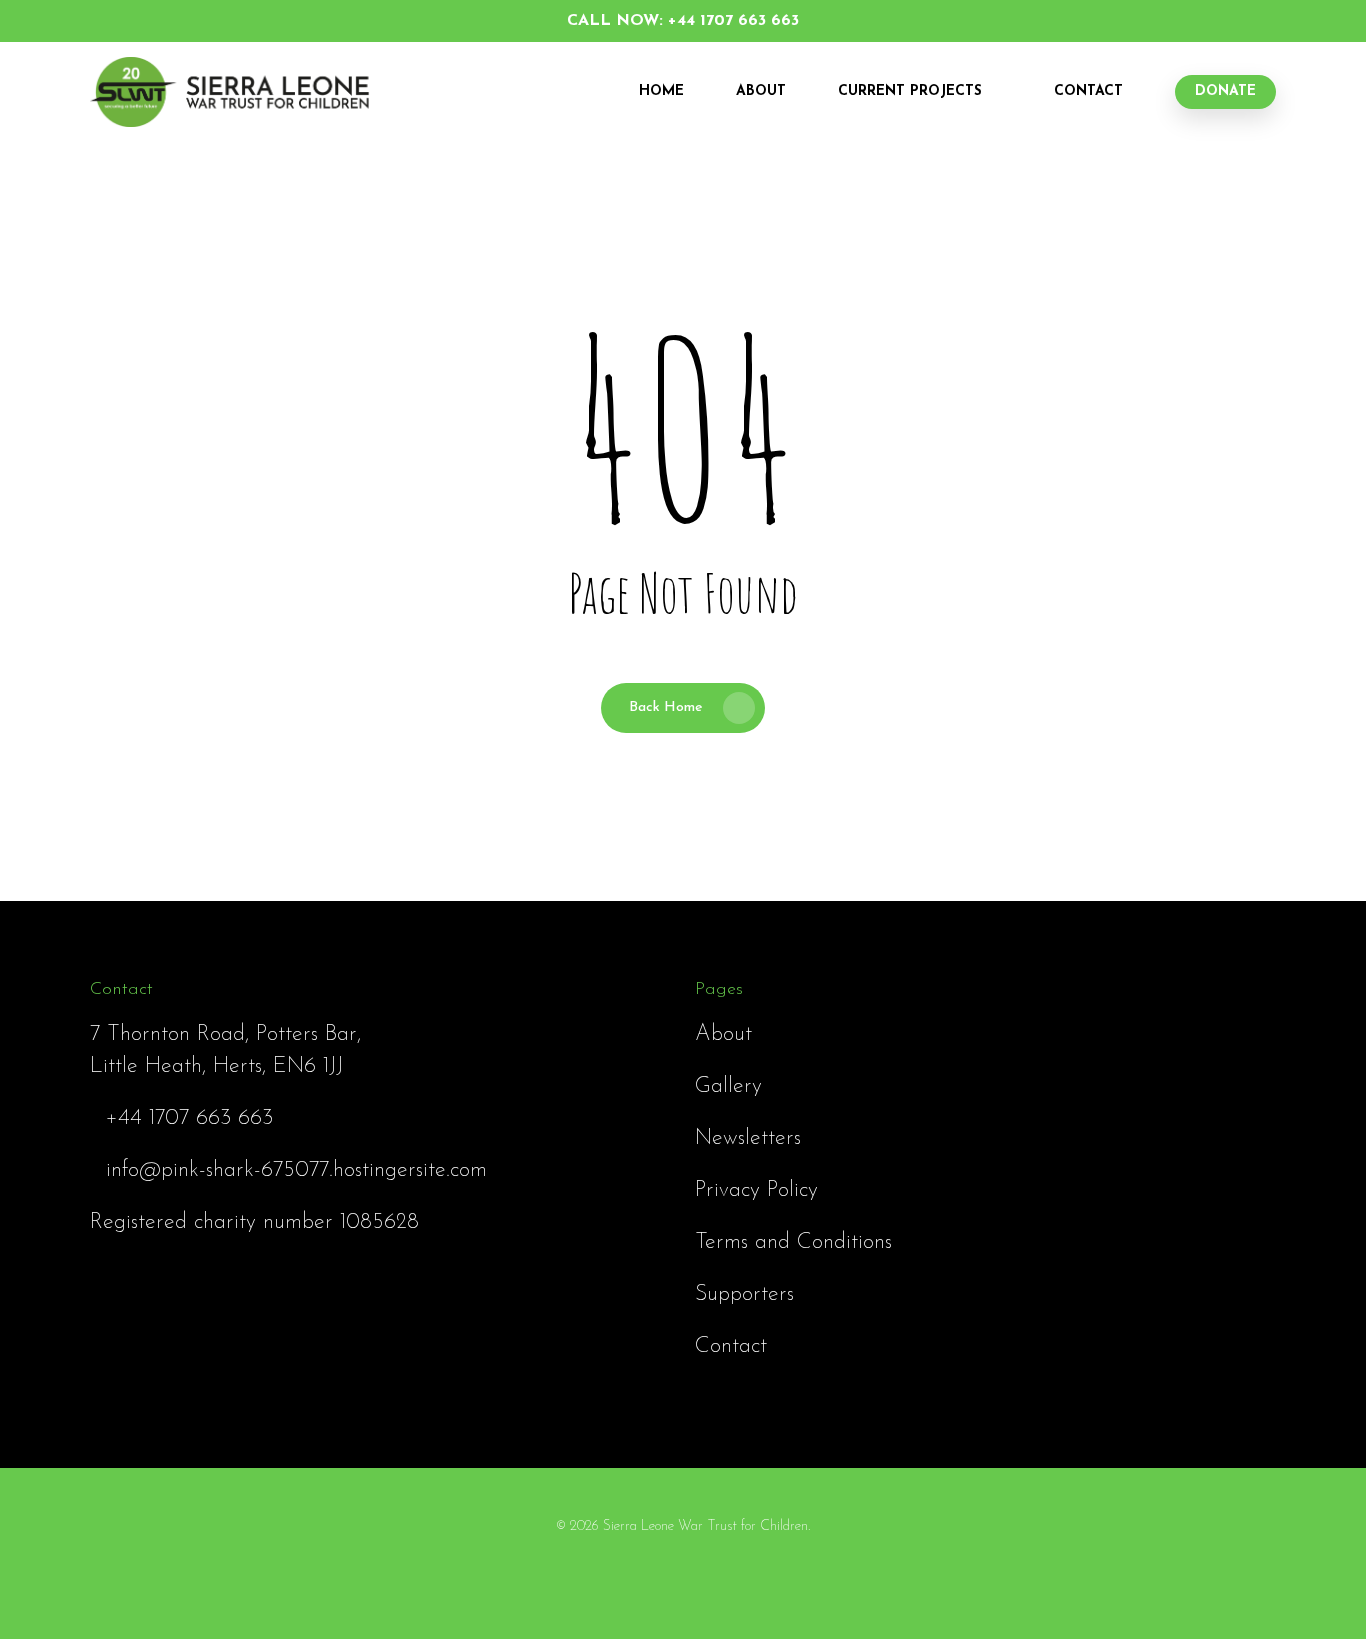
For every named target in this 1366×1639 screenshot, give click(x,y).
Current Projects (910, 91)
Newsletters (748, 1138)
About (761, 92)
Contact (1088, 92)
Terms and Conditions (793, 1242)
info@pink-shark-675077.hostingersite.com (296, 1170)
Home (661, 92)
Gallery (728, 1086)
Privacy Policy (756, 1190)
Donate (1225, 92)
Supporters (744, 1294)
